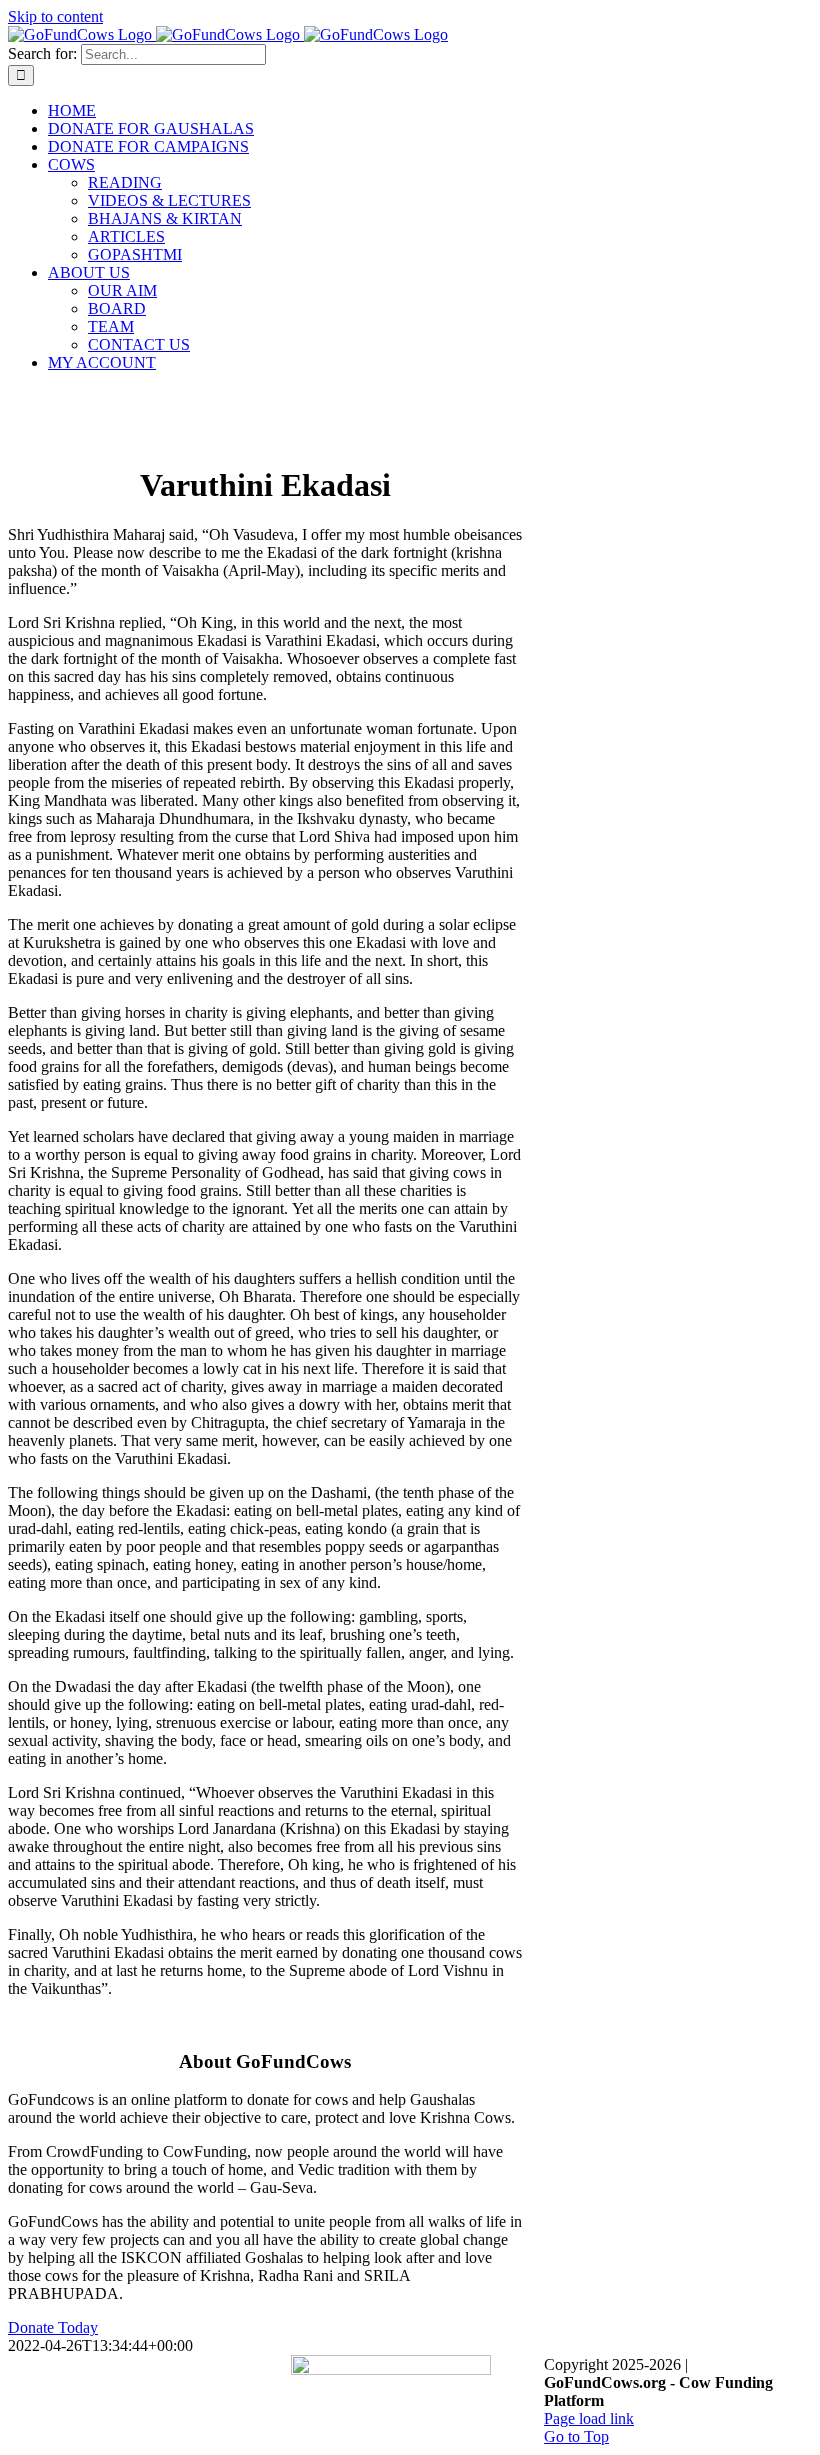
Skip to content (55, 16)
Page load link (589, 2418)
